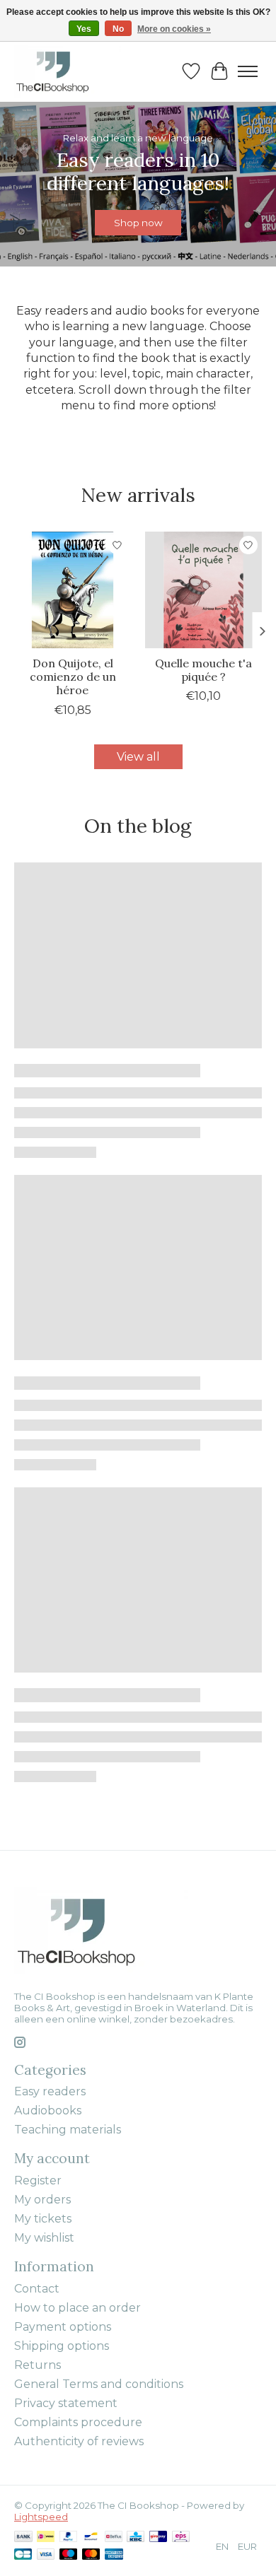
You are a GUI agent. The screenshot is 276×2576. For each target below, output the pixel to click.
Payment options (63, 2327)
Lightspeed (41, 2517)
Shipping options (62, 2346)
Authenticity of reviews (79, 2441)
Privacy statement (66, 2403)
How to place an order (77, 2308)
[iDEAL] (46, 2537)
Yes (84, 29)
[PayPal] (69, 2537)
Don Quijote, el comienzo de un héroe (73, 677)
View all (138, 757)
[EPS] (181, 2537)
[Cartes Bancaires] (23, 2555)
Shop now (138, 223)
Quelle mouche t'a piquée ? (203, 670)
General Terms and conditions (99, 2384)
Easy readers (50, 2091)
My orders (42, 2200)
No (118, 29)
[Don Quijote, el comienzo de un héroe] (73, 590)
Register (38, 2180)
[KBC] (136, 2537)
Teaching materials (68, 2130)
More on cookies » (174, 29)
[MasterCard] (91, 2555)
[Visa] (46, 2555)
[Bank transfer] (23, 2537)
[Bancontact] (91, 2537)
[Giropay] (158, 2537)
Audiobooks (48, 2110)
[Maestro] (69, 2555)
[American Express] (114, 2555)
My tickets (43, 2219)
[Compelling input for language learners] (68, 71)
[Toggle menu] (248, 71)
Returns (38, 2365)
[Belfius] (114, 2537)
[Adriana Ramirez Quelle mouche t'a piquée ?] (203, 590)
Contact (37, 2289)
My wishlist (44, 2238)
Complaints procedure (78, 2422)
